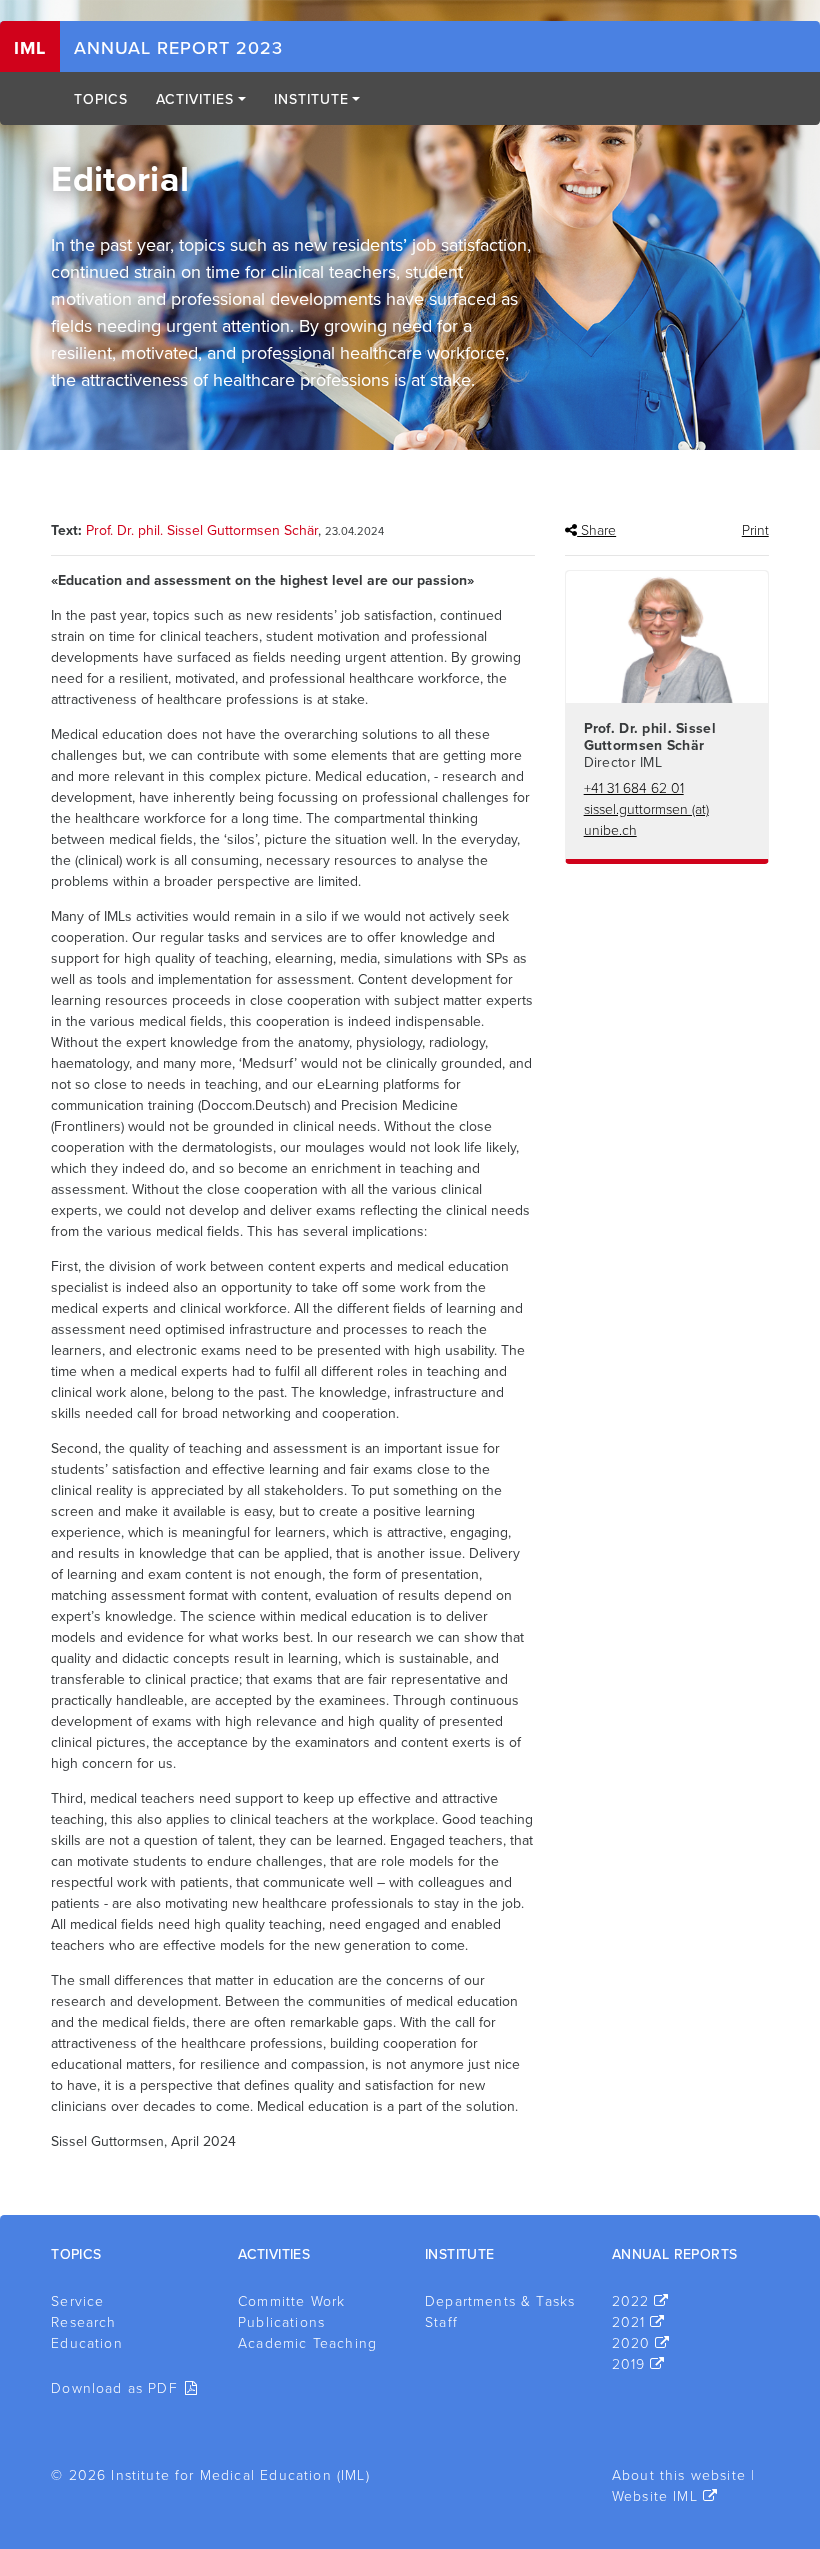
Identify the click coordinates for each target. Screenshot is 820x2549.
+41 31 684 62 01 (634, 788)
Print (755, 530)
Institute (311, 99)
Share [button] (596, 530)
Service (77, 2301)
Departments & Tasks (500, 2301)
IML (30, 48)
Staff (441, 2322)
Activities (195, 99)
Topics (101, 99)
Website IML (655, 2496)
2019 (629, 2364)
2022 (631, 2301)
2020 (631, 2343)
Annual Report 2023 (178, 48)
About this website (679, 2475)
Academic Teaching (307, 2343)
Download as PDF (114, 2388)
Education (87, 2343)
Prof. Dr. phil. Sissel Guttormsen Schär (202, 530)
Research (83, 2322)
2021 (629, 2322)
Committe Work (291, 2301)
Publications (281, 2322)
